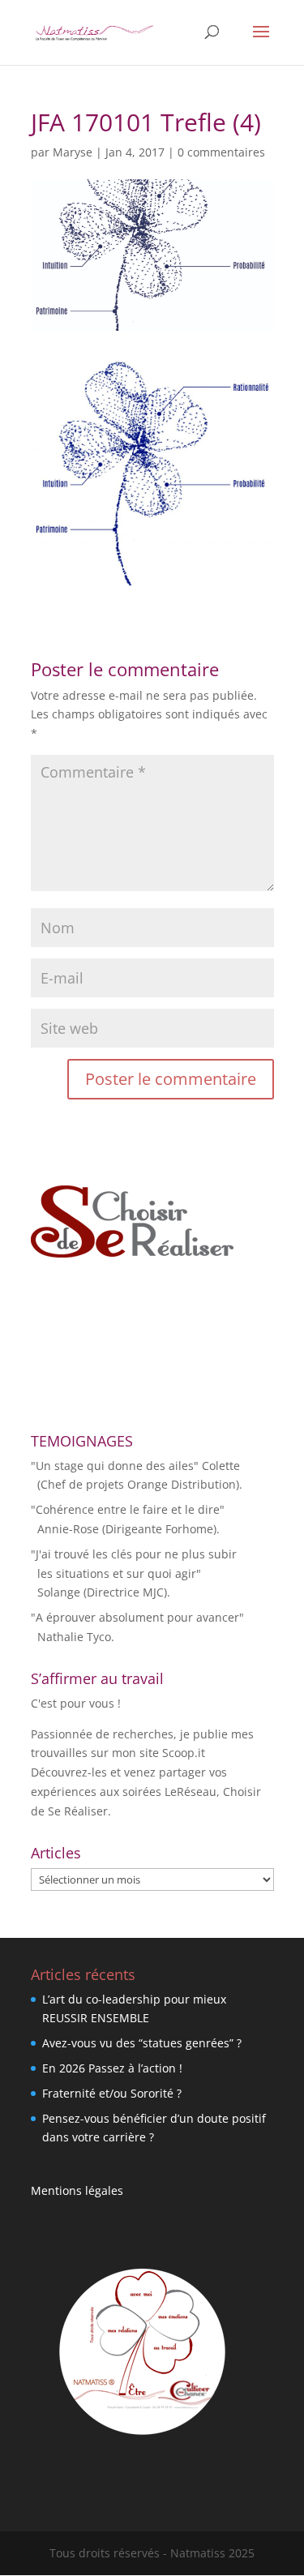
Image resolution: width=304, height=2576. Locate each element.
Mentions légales (77, 2190)
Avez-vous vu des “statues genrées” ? (142, 2043)
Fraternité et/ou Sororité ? (112, 2093)
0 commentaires (221, 152)
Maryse (73, 152)
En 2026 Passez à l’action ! (112, 2068)
